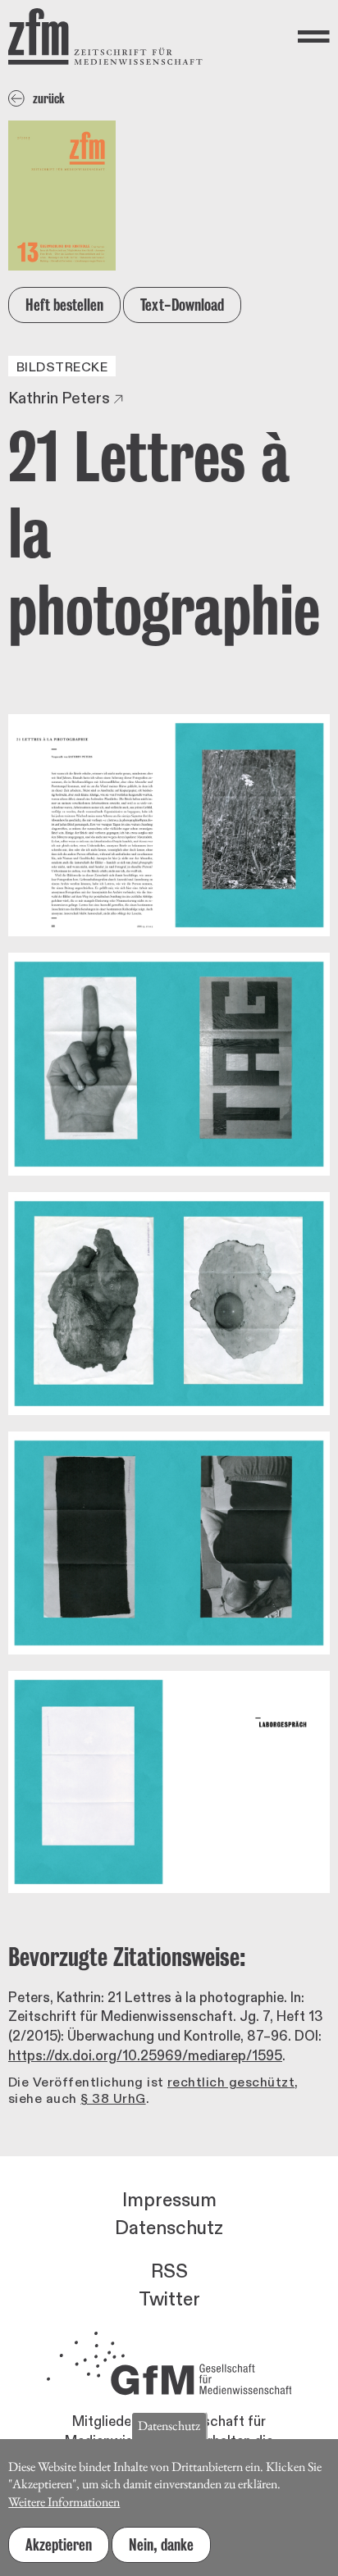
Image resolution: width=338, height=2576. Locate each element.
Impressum (169, 2201)
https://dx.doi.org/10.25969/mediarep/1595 (145, 2056)
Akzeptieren (59, 2545)
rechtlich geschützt (231, 2082)
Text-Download (182, 305)
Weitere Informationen (64, 2502)
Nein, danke (161, 2545)
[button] (169, 826)
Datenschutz (169, 2228)
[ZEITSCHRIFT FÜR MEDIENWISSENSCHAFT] (105, 36)
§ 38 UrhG (113, 2099)
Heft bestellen (64, 305)
